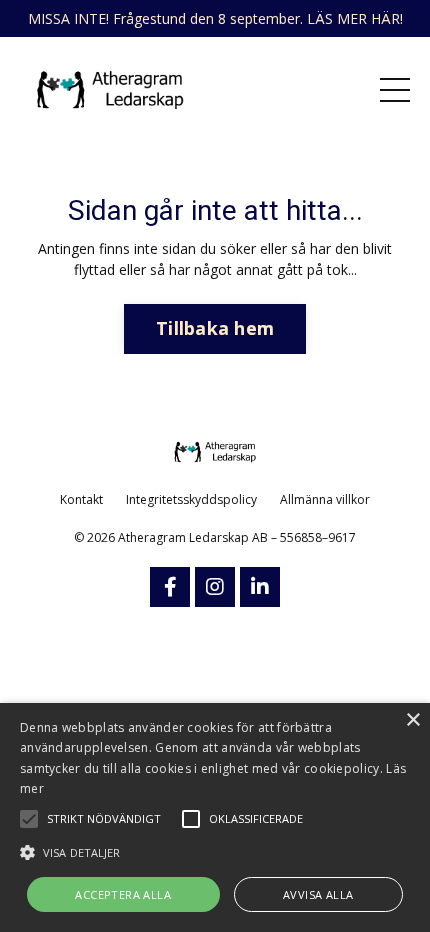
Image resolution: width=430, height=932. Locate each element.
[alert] (215, 817)
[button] (215, 852)
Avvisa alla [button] (318, 894)
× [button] (412, 720)
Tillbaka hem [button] (215, 328)
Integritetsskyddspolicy (191, 499)
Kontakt (81, 499)
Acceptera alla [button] (123, 894)
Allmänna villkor (325, 499)
